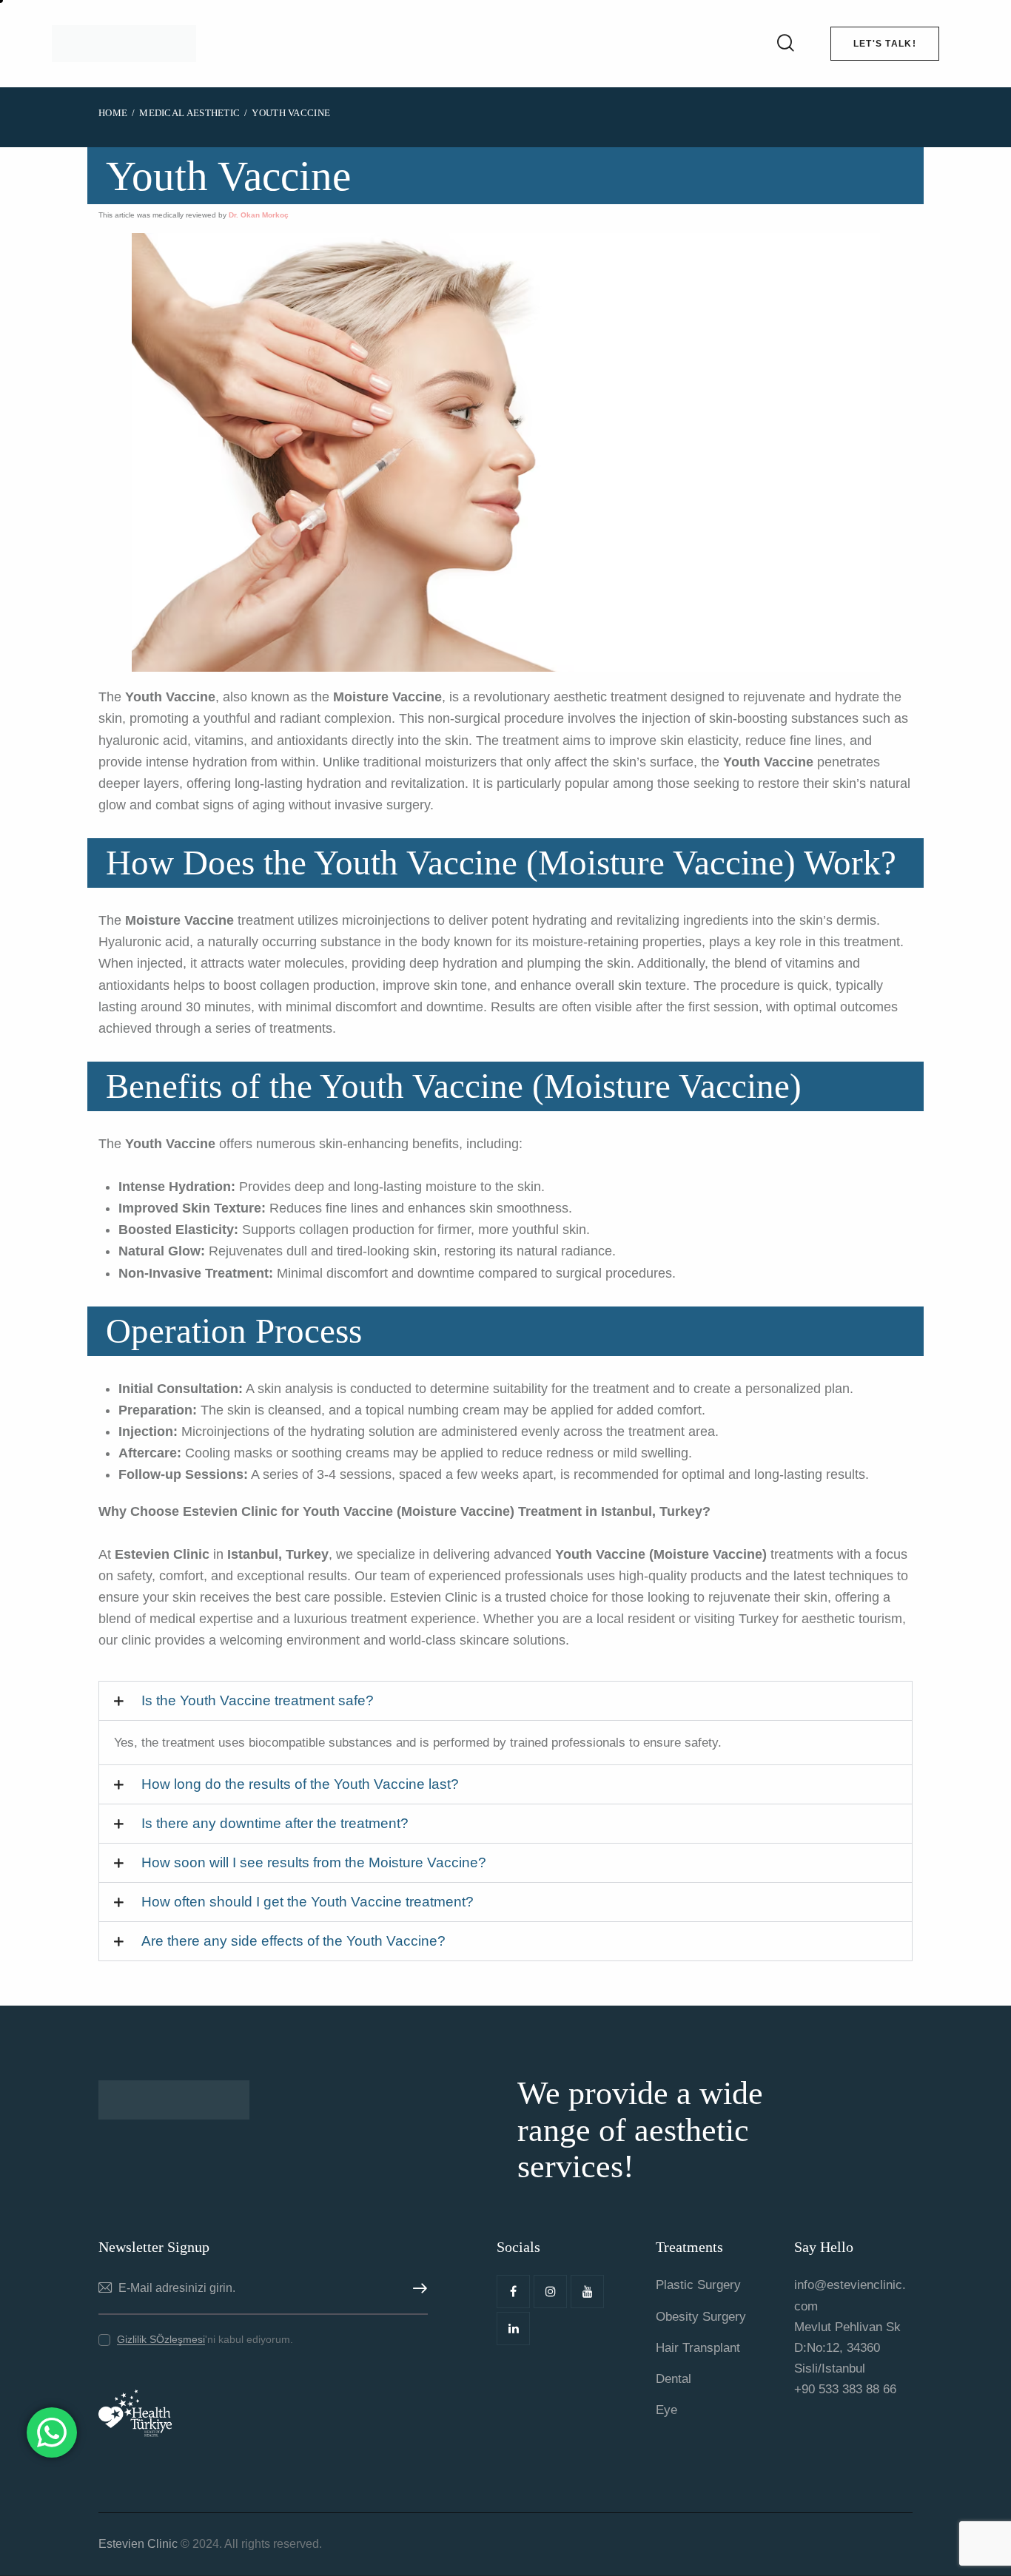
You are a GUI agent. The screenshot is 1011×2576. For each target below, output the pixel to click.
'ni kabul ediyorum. (205, 2339)
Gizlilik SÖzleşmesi (161, 2340)
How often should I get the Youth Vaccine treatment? (308, 1902)
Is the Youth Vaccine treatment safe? (258, 1700)
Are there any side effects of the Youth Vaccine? (293, 1941)
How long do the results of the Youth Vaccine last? (300, 1784)
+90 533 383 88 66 (845, 2389)
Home (113, 113)
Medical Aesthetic (189, 113)
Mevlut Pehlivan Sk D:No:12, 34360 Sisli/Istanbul (847, 2348)
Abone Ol (417, 2289)
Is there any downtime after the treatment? (275, 1823)
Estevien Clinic (138, 2544)
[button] (505, 1701)
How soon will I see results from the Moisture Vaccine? (314, 1862)
